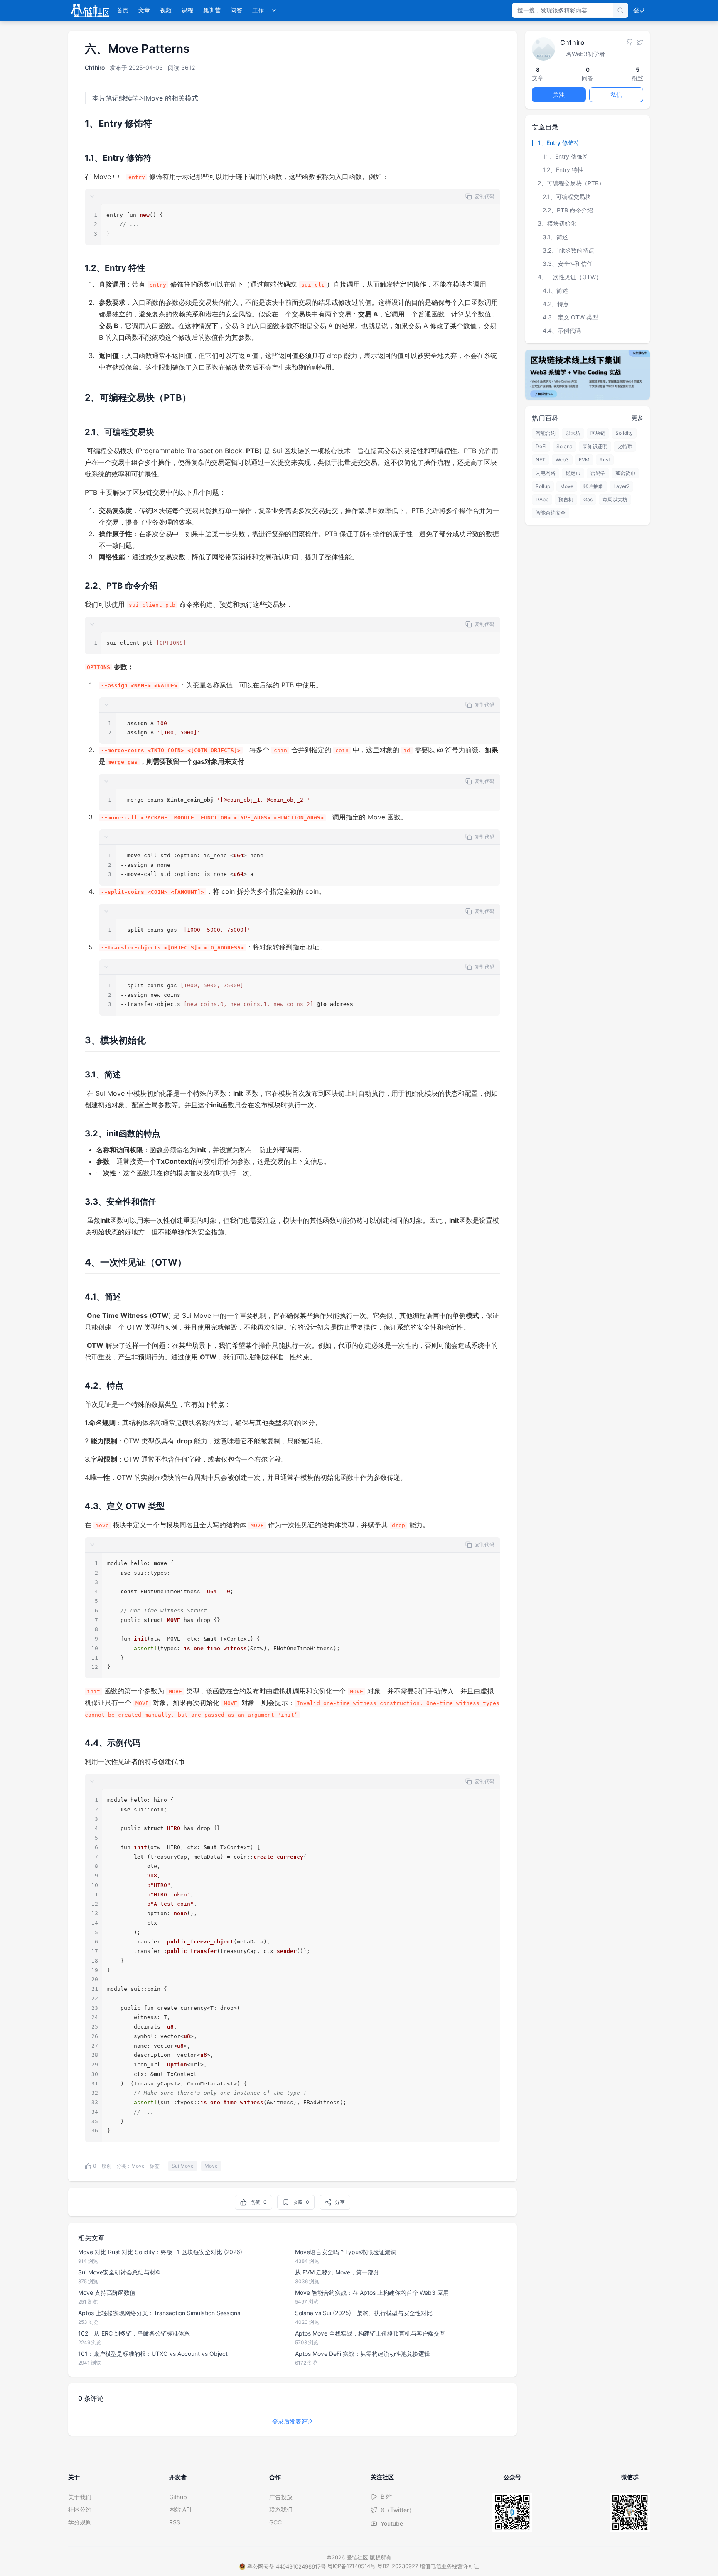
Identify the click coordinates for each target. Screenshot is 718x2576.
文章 (144, 10)
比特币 (625, 446)
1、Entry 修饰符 (559, 143)
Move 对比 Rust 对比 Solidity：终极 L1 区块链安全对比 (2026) (160, 2252)
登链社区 (358, 2557)
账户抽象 (593, 486)
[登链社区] (90, 10)
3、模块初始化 (557, 223)
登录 (639, 10)
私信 (616, 94)
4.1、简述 (555, 290)
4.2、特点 (556, 304)
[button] (293, 197)
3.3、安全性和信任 (568, 264)
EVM (584, 460)
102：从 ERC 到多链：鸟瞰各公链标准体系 (134, 2333)
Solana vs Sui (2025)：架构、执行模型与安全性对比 (364, 2313)
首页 (123, 10)
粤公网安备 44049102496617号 (286, 2566)
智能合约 (546, 433)
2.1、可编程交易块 (567, 196)
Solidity (624, 433)
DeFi (541, 446)
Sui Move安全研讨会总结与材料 (120, 2272)
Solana (564, 446)
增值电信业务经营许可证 (449, 2566)
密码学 (598, 473)
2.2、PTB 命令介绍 (568, 210)
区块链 (598, 433)
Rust (605, 460)
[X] (640, 42)
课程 (187, 10)
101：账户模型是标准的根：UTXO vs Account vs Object (153, 2354)
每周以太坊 (615, 499)
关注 (559, 94)
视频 (166, 10)
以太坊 (573, 433)
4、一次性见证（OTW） (570, 277)
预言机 (566, 499)
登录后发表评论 (293, 2421)
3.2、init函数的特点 (568, 250)
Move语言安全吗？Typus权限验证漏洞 (346, 2252)
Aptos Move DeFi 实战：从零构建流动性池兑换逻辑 (363, 2354)
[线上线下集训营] (588, 374)
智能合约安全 (551, 513)
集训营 (212, 10)
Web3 (562, 460)
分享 (340, 2202)
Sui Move (183, 2166)
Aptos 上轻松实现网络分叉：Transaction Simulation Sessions (159, 2313)
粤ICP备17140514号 (352, 2566)
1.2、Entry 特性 (563, 170)
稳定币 (573, 473)
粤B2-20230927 (398, 2566)
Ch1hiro (95, 67)
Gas (588, 499)
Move (138, 2166)
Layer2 (621, 486)
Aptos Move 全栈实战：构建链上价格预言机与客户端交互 (370, 2333)
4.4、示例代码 (562, 330)
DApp (542, 499)
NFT (541, 460)
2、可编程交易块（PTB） (571, 183)
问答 (236, 10)
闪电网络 (546, 473)
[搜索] (620, 10)
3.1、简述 (555, 237)
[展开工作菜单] (274, 10)
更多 (637, 418)
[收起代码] (92, 196)
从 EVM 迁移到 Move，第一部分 (337, 2272)
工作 (258, 10)
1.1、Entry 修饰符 (566, 156)
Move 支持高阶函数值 (107, 2293)
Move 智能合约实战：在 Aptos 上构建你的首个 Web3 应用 (372, 2293)
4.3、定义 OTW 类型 (570, 317)
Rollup (543, 486)
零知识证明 (595, 446)
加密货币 (625, 473)
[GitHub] (630, 42)
